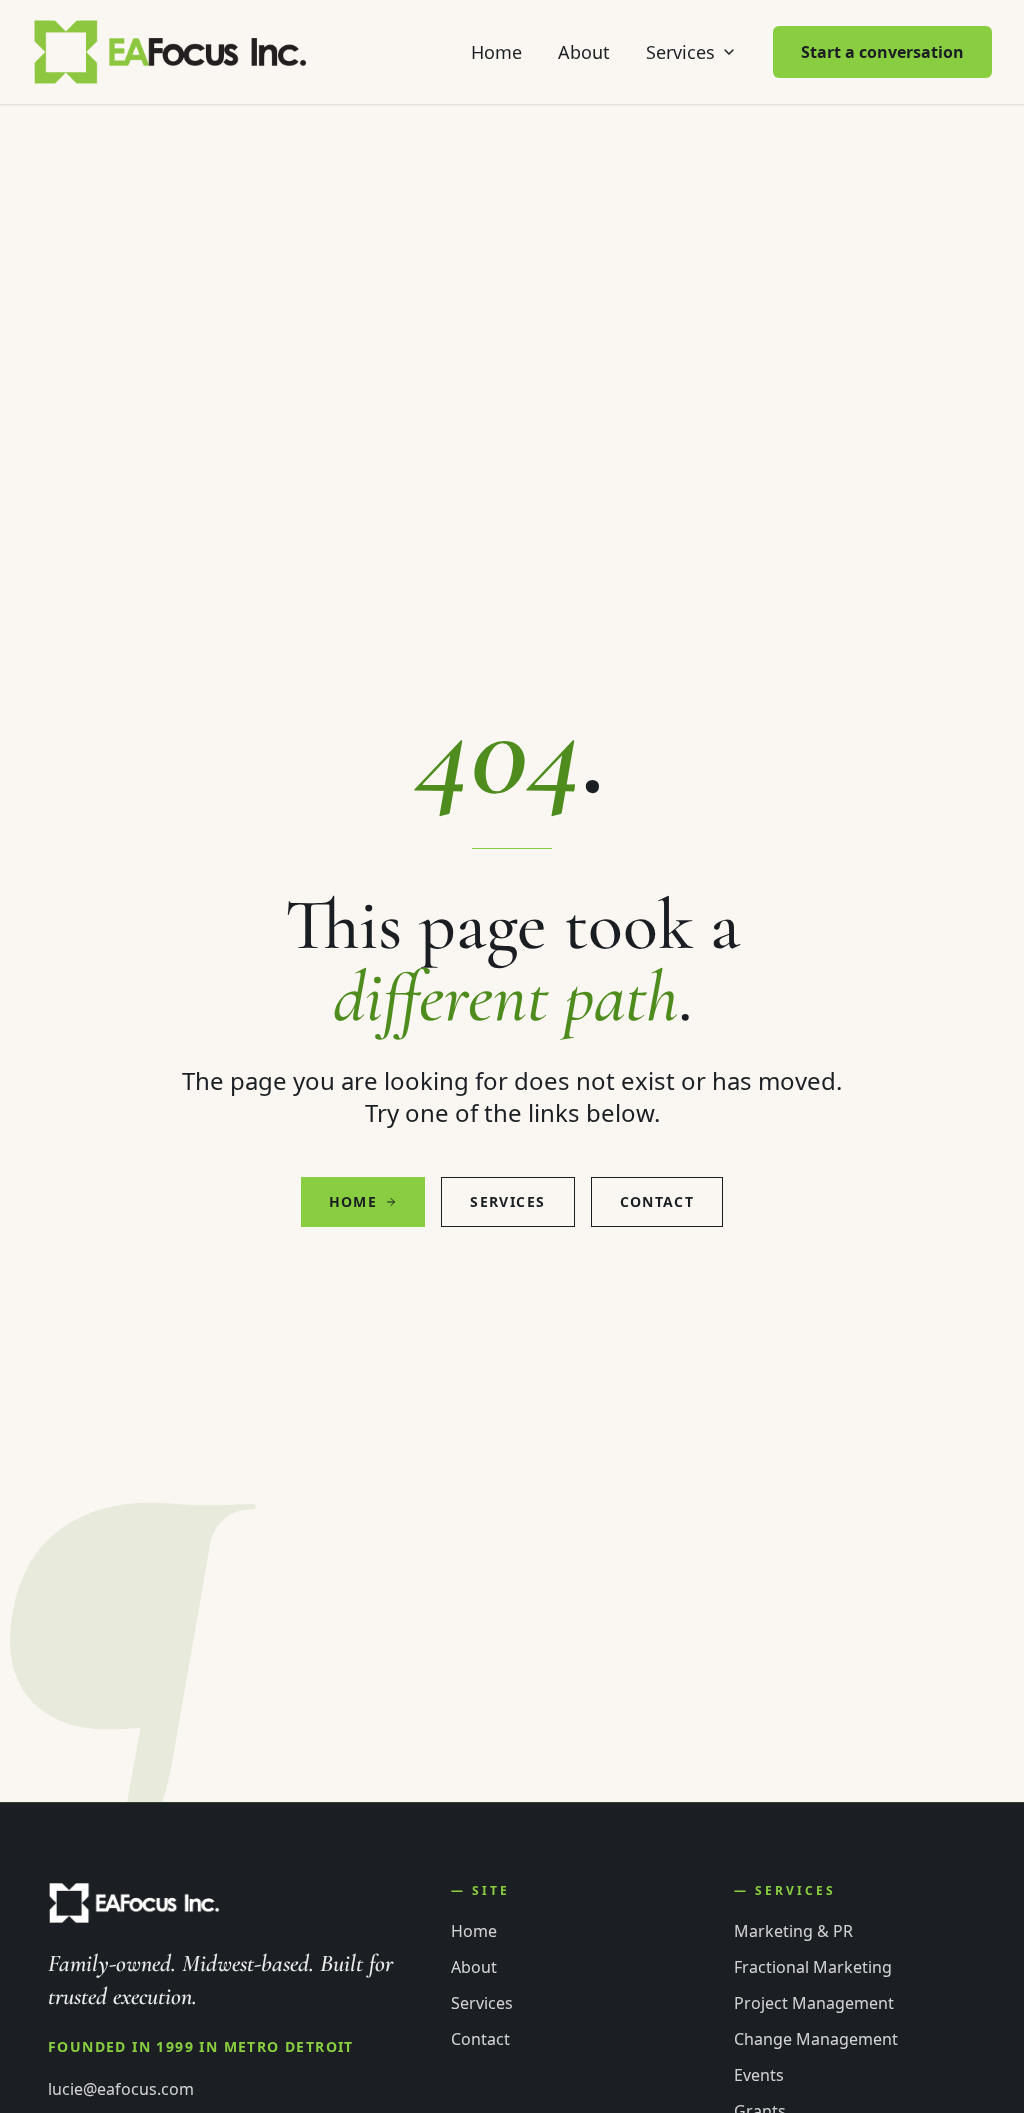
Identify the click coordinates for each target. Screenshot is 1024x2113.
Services (680, 52)
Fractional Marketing (813, 1967)
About (584, 52)
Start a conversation (882, 52)
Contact (657, 1201)
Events (759, 2075)
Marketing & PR (793, 1931)
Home (496, 52)
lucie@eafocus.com (121, 2089)
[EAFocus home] (171, 52)
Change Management (816, 2039)
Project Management (814, 2003)
